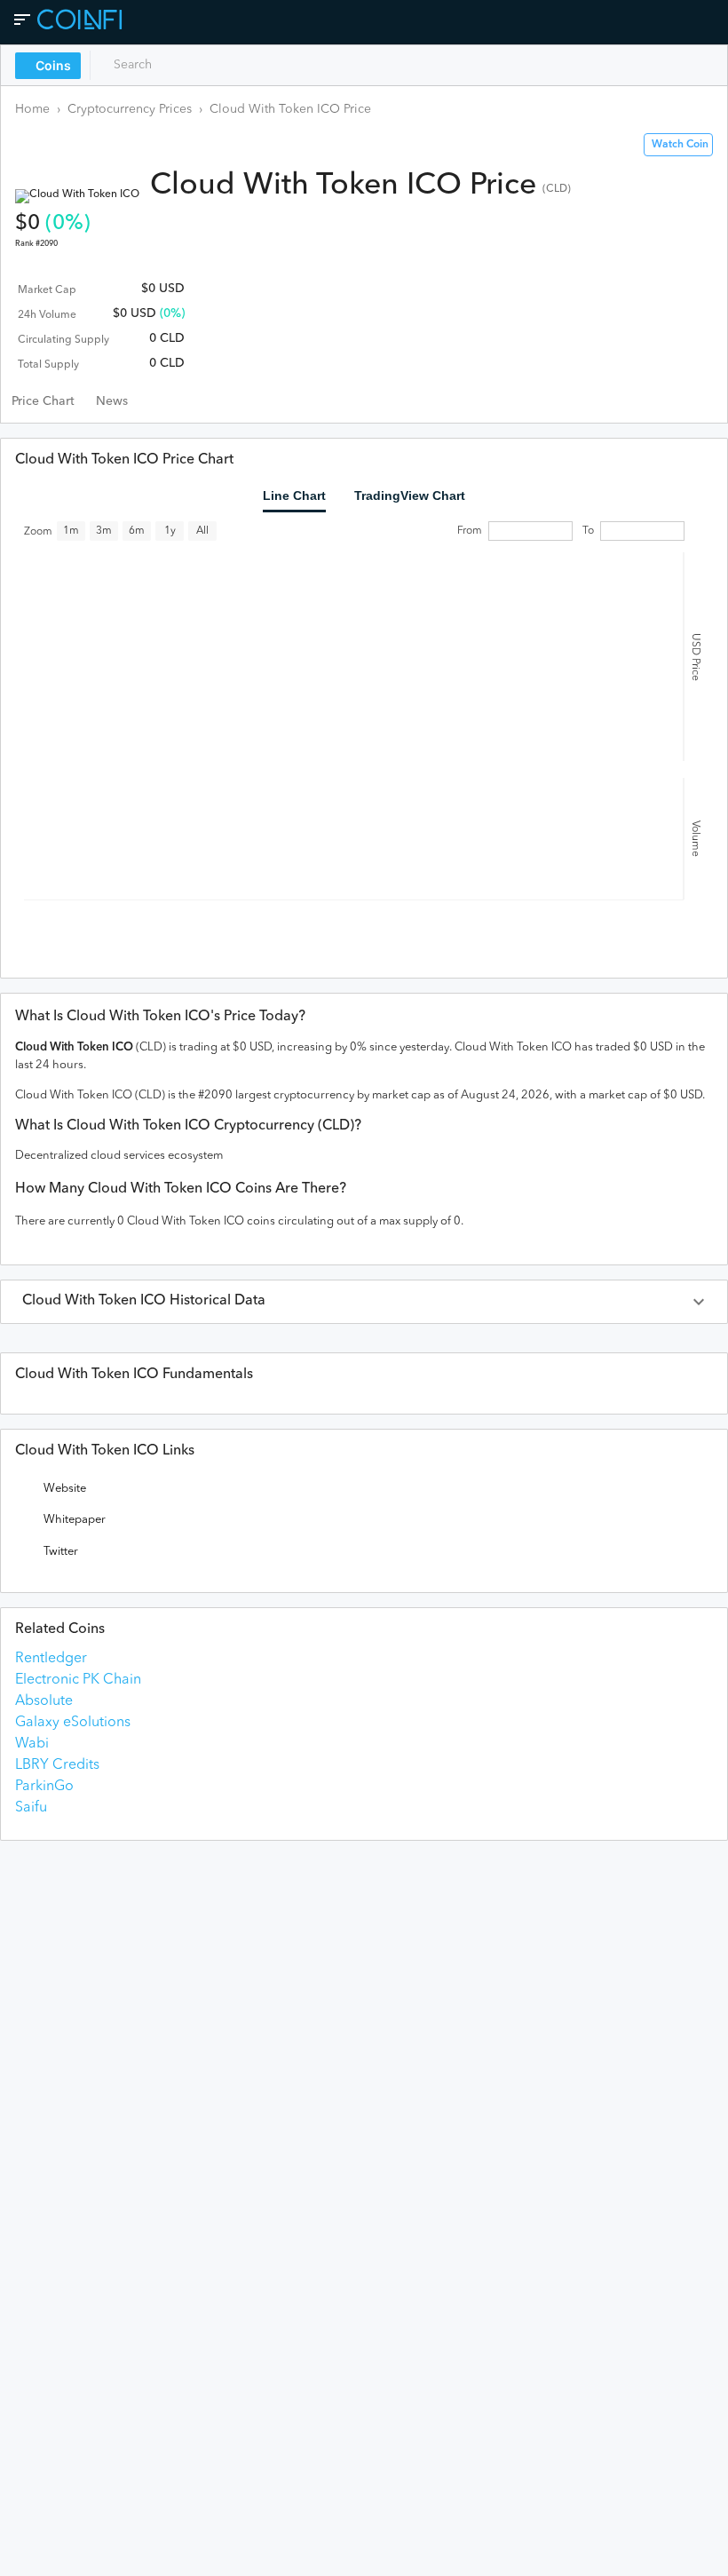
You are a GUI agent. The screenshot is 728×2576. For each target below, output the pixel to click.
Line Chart (294, 495)
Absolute (44, 1701)
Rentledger (51, 1659)
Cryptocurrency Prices (130, 109)
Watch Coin (680, 145)
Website (65, 1489)
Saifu (31, 1808)
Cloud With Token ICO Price (290, 109)
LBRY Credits (57, 1765)
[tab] (43, 401)
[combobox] (175, 65)
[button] (364, 1302)
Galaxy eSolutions (73, 1723)
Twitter (61, 1552)
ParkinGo (44, 1787)
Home (32, 109)
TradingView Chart (410, 495)
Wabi (32, 1744)
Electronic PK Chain (78, 1680)
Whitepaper (75, 1520)
